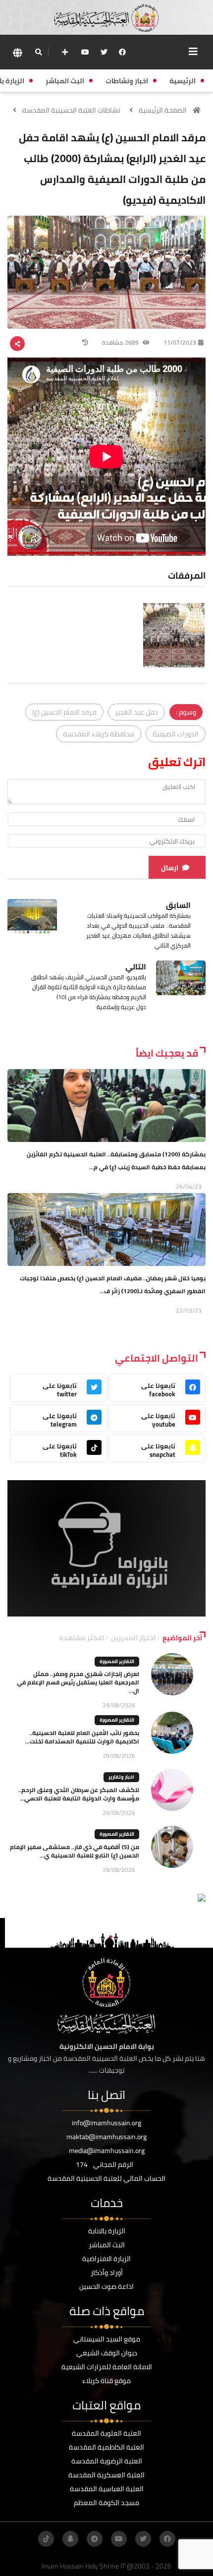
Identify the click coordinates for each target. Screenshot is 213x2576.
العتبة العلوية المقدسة (106, 2433)
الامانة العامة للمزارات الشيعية (107, 2367)
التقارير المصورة (117, 1661)
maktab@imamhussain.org (106, 2137)
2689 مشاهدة (121, 342)
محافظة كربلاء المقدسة (99, 734)
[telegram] (95, 2539)
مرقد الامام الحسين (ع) (64, 712)
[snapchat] (70, 2539)
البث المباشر (107, 2245)
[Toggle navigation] (193, 52)
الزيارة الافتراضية (106, 2259)
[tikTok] (46, 2539)
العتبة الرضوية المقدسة (107, 2461)
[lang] (17, 52)
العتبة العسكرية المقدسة (106, 2475)
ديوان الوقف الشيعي (107, 2353)
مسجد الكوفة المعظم (106, 2503)
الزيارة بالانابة (107, 2231)
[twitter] (104, 52)
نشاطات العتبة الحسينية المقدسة (71, 110)
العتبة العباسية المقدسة (107, 2489)
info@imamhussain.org (106, 2123)
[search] (38, 52)
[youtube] (85, 52)
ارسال (170, 868)
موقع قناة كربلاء (106, 2381)
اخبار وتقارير (121, 1777)
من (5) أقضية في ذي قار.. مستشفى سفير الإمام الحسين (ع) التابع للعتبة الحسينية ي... (75, 1851)
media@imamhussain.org (107, 2151)
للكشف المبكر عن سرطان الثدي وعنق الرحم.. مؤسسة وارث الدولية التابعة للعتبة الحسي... (79, 1794)
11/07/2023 (180, 342)
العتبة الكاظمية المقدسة (106, 2447)
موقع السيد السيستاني (107, 2339)
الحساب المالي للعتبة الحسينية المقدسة (106, 2178)
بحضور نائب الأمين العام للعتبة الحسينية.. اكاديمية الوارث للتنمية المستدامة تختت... (82, 1737)
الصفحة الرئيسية (163, 110)
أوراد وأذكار (107, 2273)
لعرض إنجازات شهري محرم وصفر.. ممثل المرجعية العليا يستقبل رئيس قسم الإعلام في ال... (78, 1682)
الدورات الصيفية (176, 734)
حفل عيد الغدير (136, 712)
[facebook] (122, 52)
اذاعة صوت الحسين (106, 2286)
